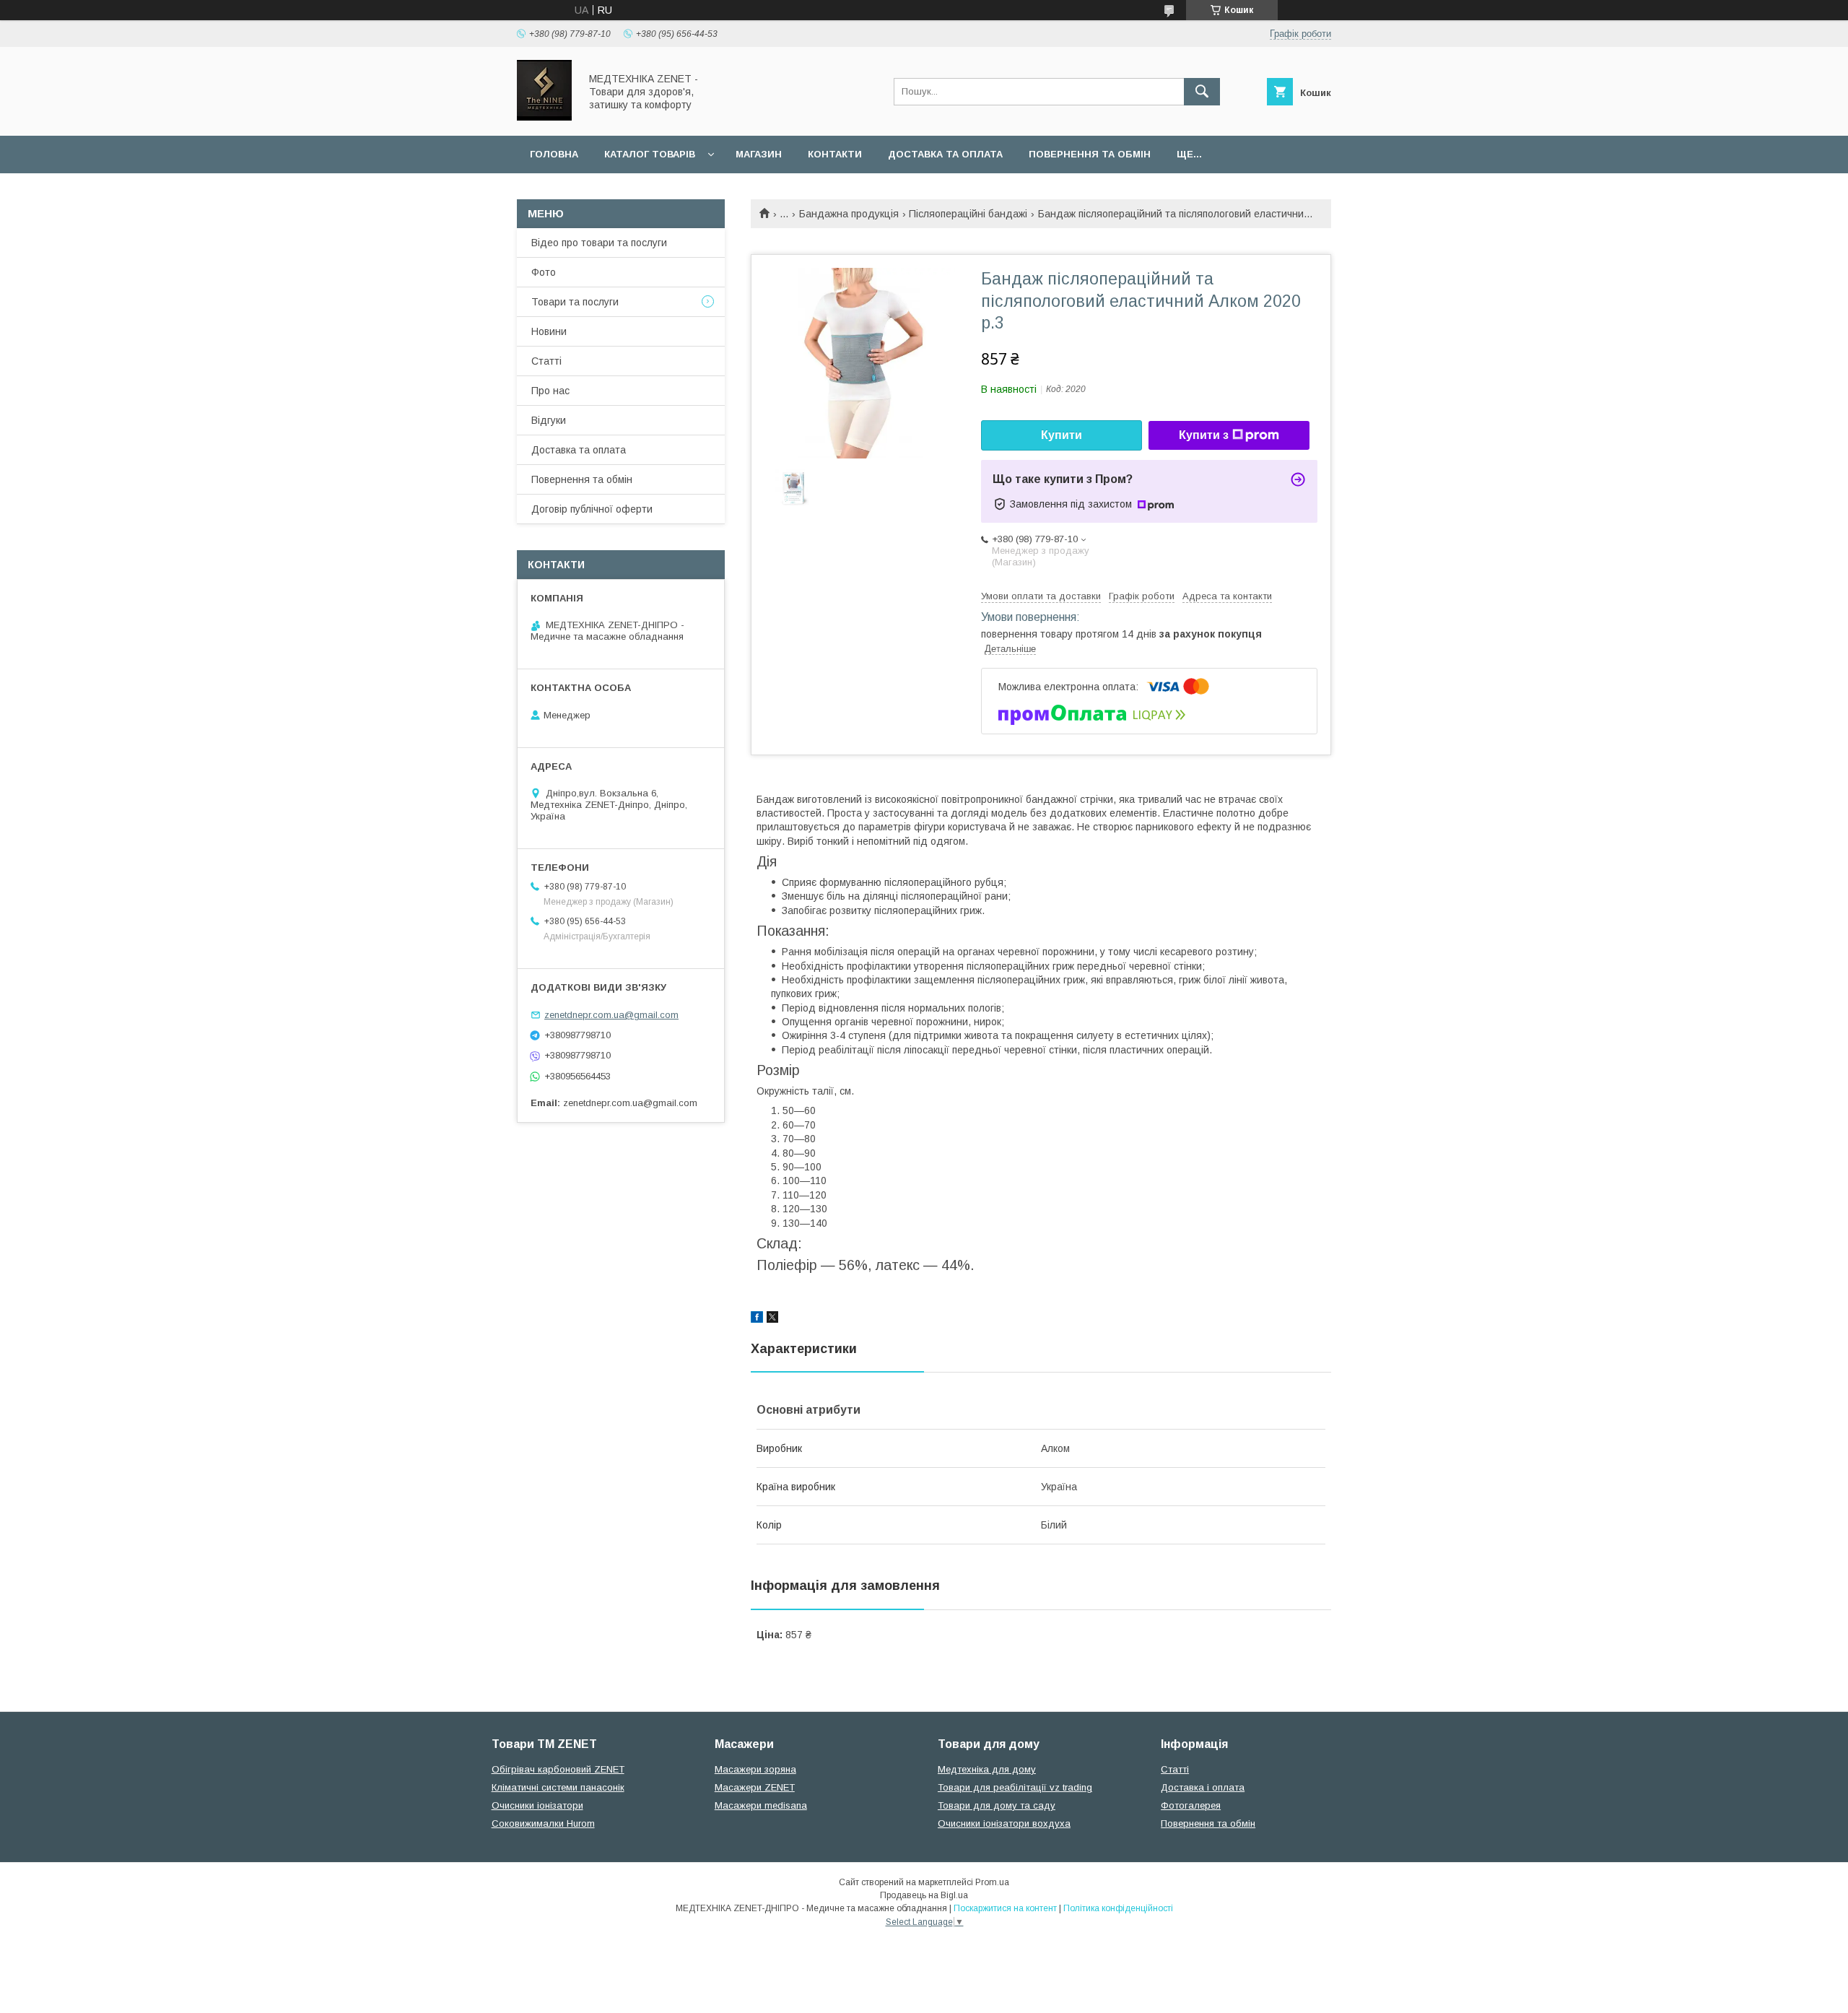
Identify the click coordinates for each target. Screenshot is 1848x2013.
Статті (546, 361)
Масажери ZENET (755, 1787)
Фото (544, 272)
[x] (772, 1319)
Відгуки (549, 420)
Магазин (759, 154)
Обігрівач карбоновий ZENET (558, 1769)
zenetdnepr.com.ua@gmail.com (611, 1015)
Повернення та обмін (1090, 154)
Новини (549, 331)
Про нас (550, 391)
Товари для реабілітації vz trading (1015, 1787)
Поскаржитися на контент (1005, 1908)
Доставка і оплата (1203, 1787)
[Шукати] (1202, 92)
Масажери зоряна (755, 1769)
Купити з (1204, 435)
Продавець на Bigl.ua (924, 1895)
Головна (554, 154)
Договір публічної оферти (592, 509)
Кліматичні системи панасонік (558, 1787)
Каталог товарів (650, 154)
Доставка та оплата (945, 154)
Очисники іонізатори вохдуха (1004, 1823)
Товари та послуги (575, 302)
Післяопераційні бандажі (968, 214)
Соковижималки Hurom (543, 1823)
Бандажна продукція (849, 214)
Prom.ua (992, 1882)
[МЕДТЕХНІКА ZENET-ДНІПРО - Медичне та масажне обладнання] (544, 117)
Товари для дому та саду (997, 1805)
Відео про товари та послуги (599, 243)
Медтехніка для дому (987, 1769)
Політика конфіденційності (1118, 1908)
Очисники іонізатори (537, 1805)
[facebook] (757, 1319)
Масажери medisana (761, 1805)
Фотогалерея (1191, 1805)
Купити (1062, 435)
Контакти (835, 154)
